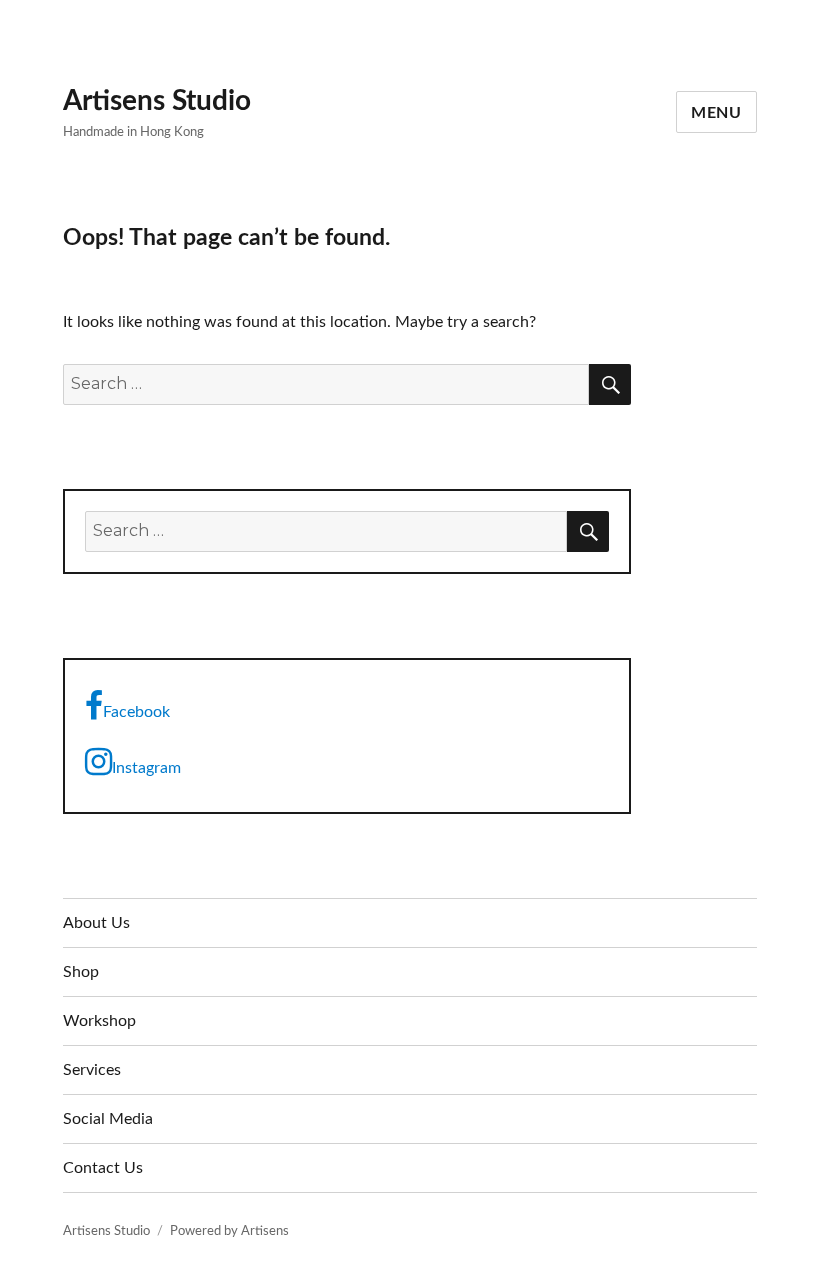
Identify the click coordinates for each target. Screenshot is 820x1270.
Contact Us (103, 1168)
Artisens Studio (157, 101)
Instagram (146, 768)
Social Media (108, 1119)
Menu (716, 113)
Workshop (99, 1021)
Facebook (136, 712)
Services (92, 1070)
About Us (96, 923)
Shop (81, 972)
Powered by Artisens (229, 1231)
